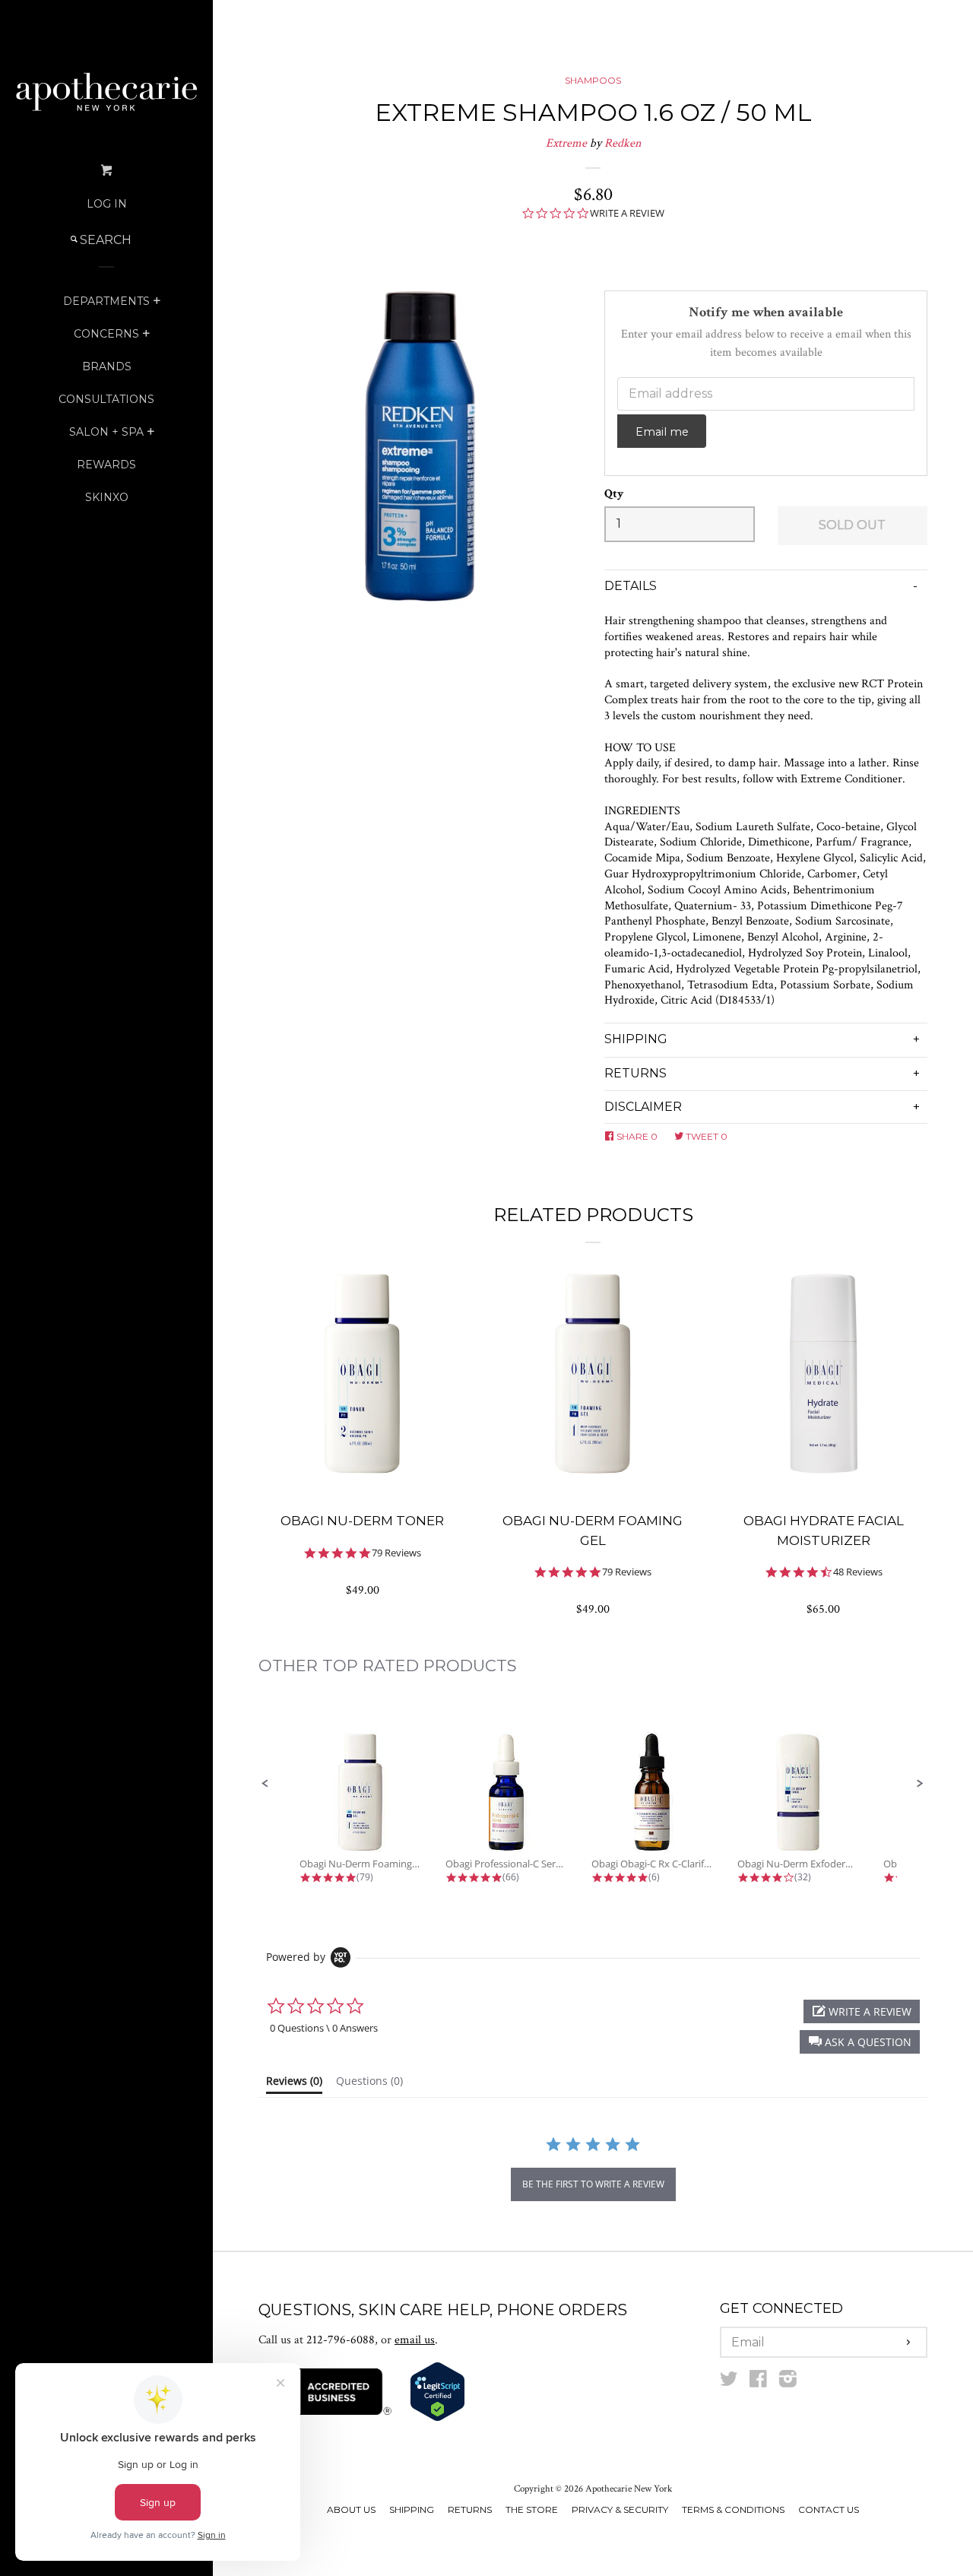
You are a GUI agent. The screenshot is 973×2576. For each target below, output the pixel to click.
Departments (106, 301)
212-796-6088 (341, 2340)
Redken (623, 143)
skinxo (107, 497)
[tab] (294, 2084)
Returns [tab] (635, 1073)
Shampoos (593, 80)
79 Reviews (396, 1553)
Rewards (106, 465)
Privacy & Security (620, 2509)
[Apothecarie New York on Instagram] (788, 2382)
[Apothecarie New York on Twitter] (729, 2382)
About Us (351, 2509)
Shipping (412, 2509)
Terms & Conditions (733, 2509)
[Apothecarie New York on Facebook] (758, 2382)
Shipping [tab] (636, 1039)
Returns (470, 2509)
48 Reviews (858, 1572)
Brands (107, 366)
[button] (265, 1784)
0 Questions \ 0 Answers (324, 2028)
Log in (107, 204)
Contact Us (829, 2509)
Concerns (106, 334)
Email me (662, 432)
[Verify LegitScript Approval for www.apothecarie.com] (437, 2418)
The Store (532, 2509)
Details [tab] (631, 586)
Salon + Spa (106, 432)
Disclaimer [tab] (643, 1107)
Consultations (106, 399)
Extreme (566, 143)
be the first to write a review (593, 2184)
